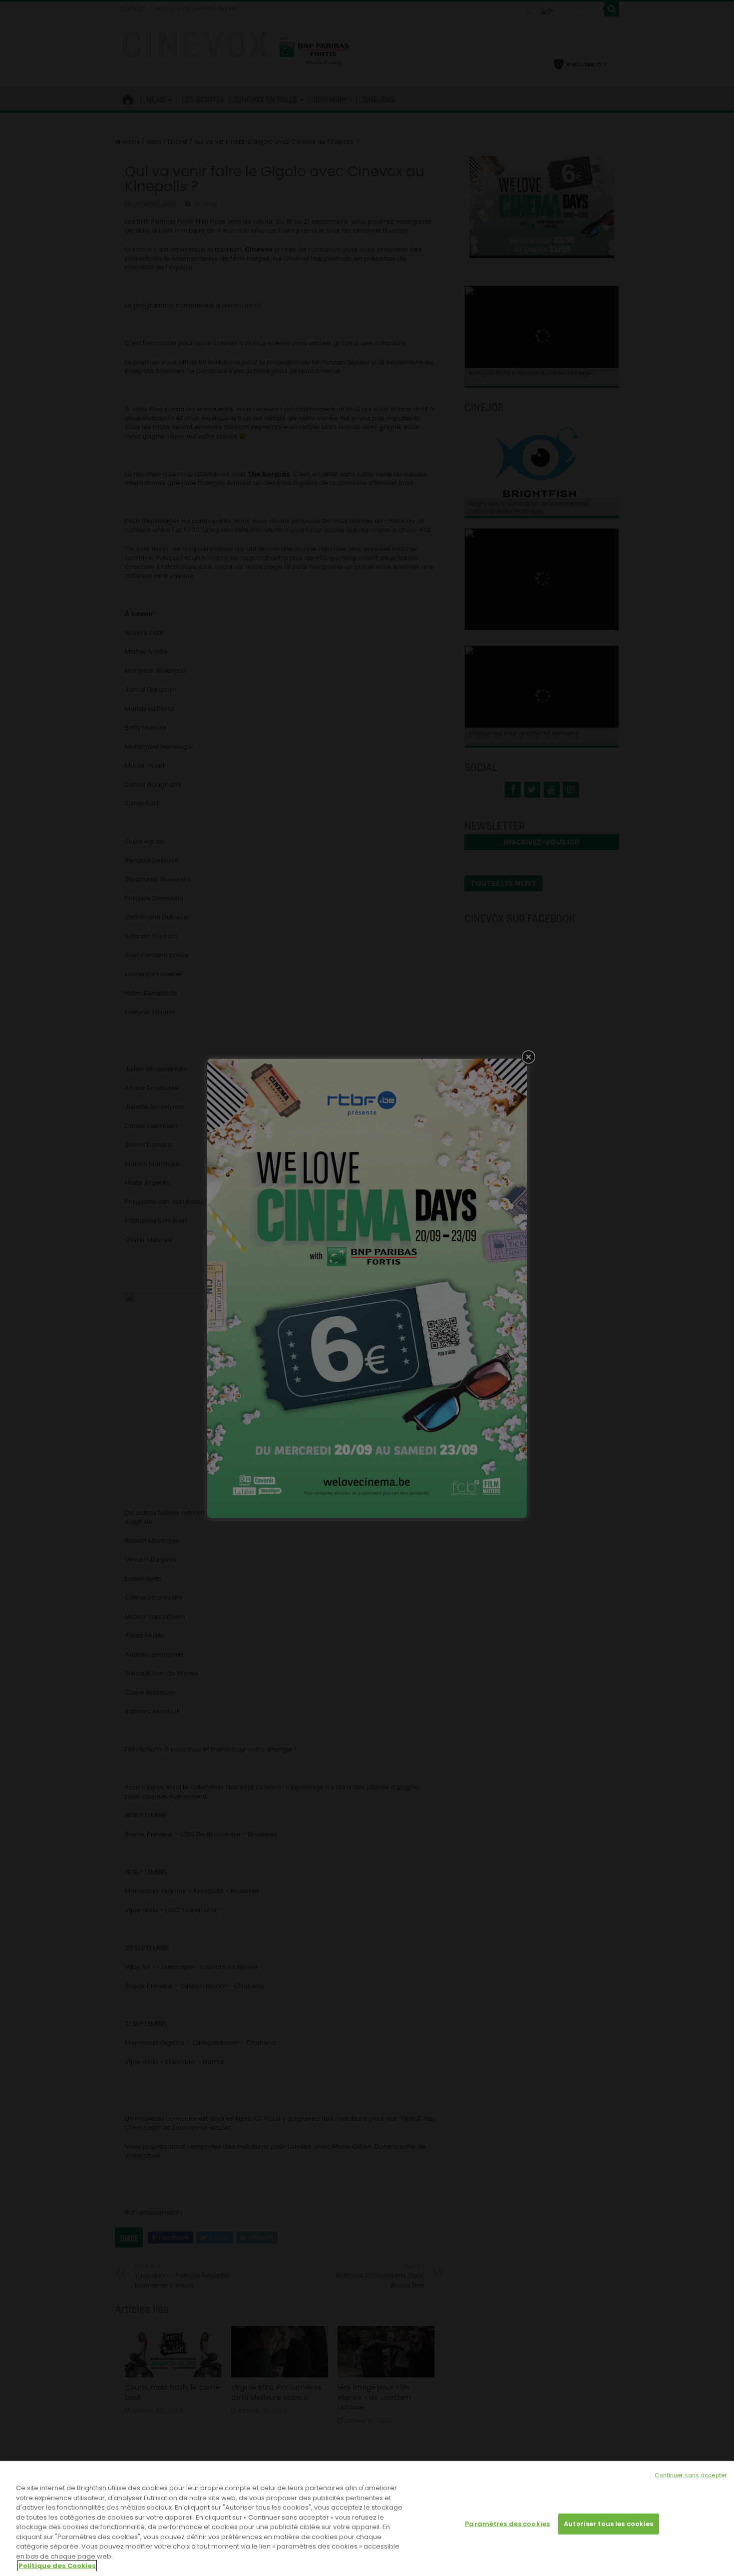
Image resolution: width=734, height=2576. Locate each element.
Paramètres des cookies (507, 2524)
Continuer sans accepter (691, 2475)
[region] (367, 2518)
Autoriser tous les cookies (608, 2524)
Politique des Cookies (57, 2566)
